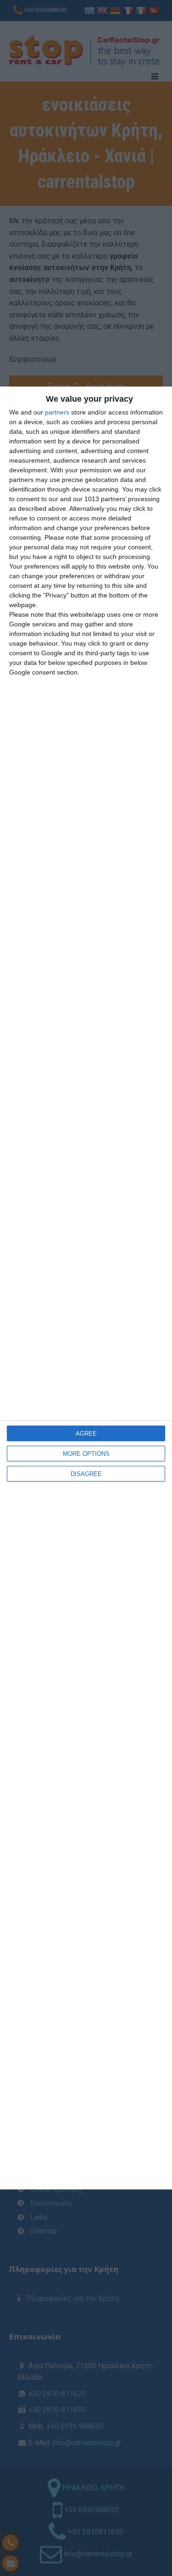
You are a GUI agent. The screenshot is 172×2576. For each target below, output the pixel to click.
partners (57, 412)
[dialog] (86, 1288)
